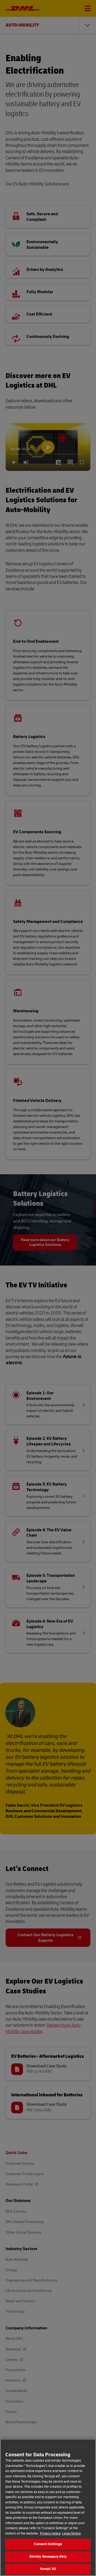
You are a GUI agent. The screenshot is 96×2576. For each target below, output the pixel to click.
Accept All (48, 2569)
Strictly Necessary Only (48, 2557)
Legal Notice (71, 2533)
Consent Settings (48, 2544)
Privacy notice (50, 2533)
